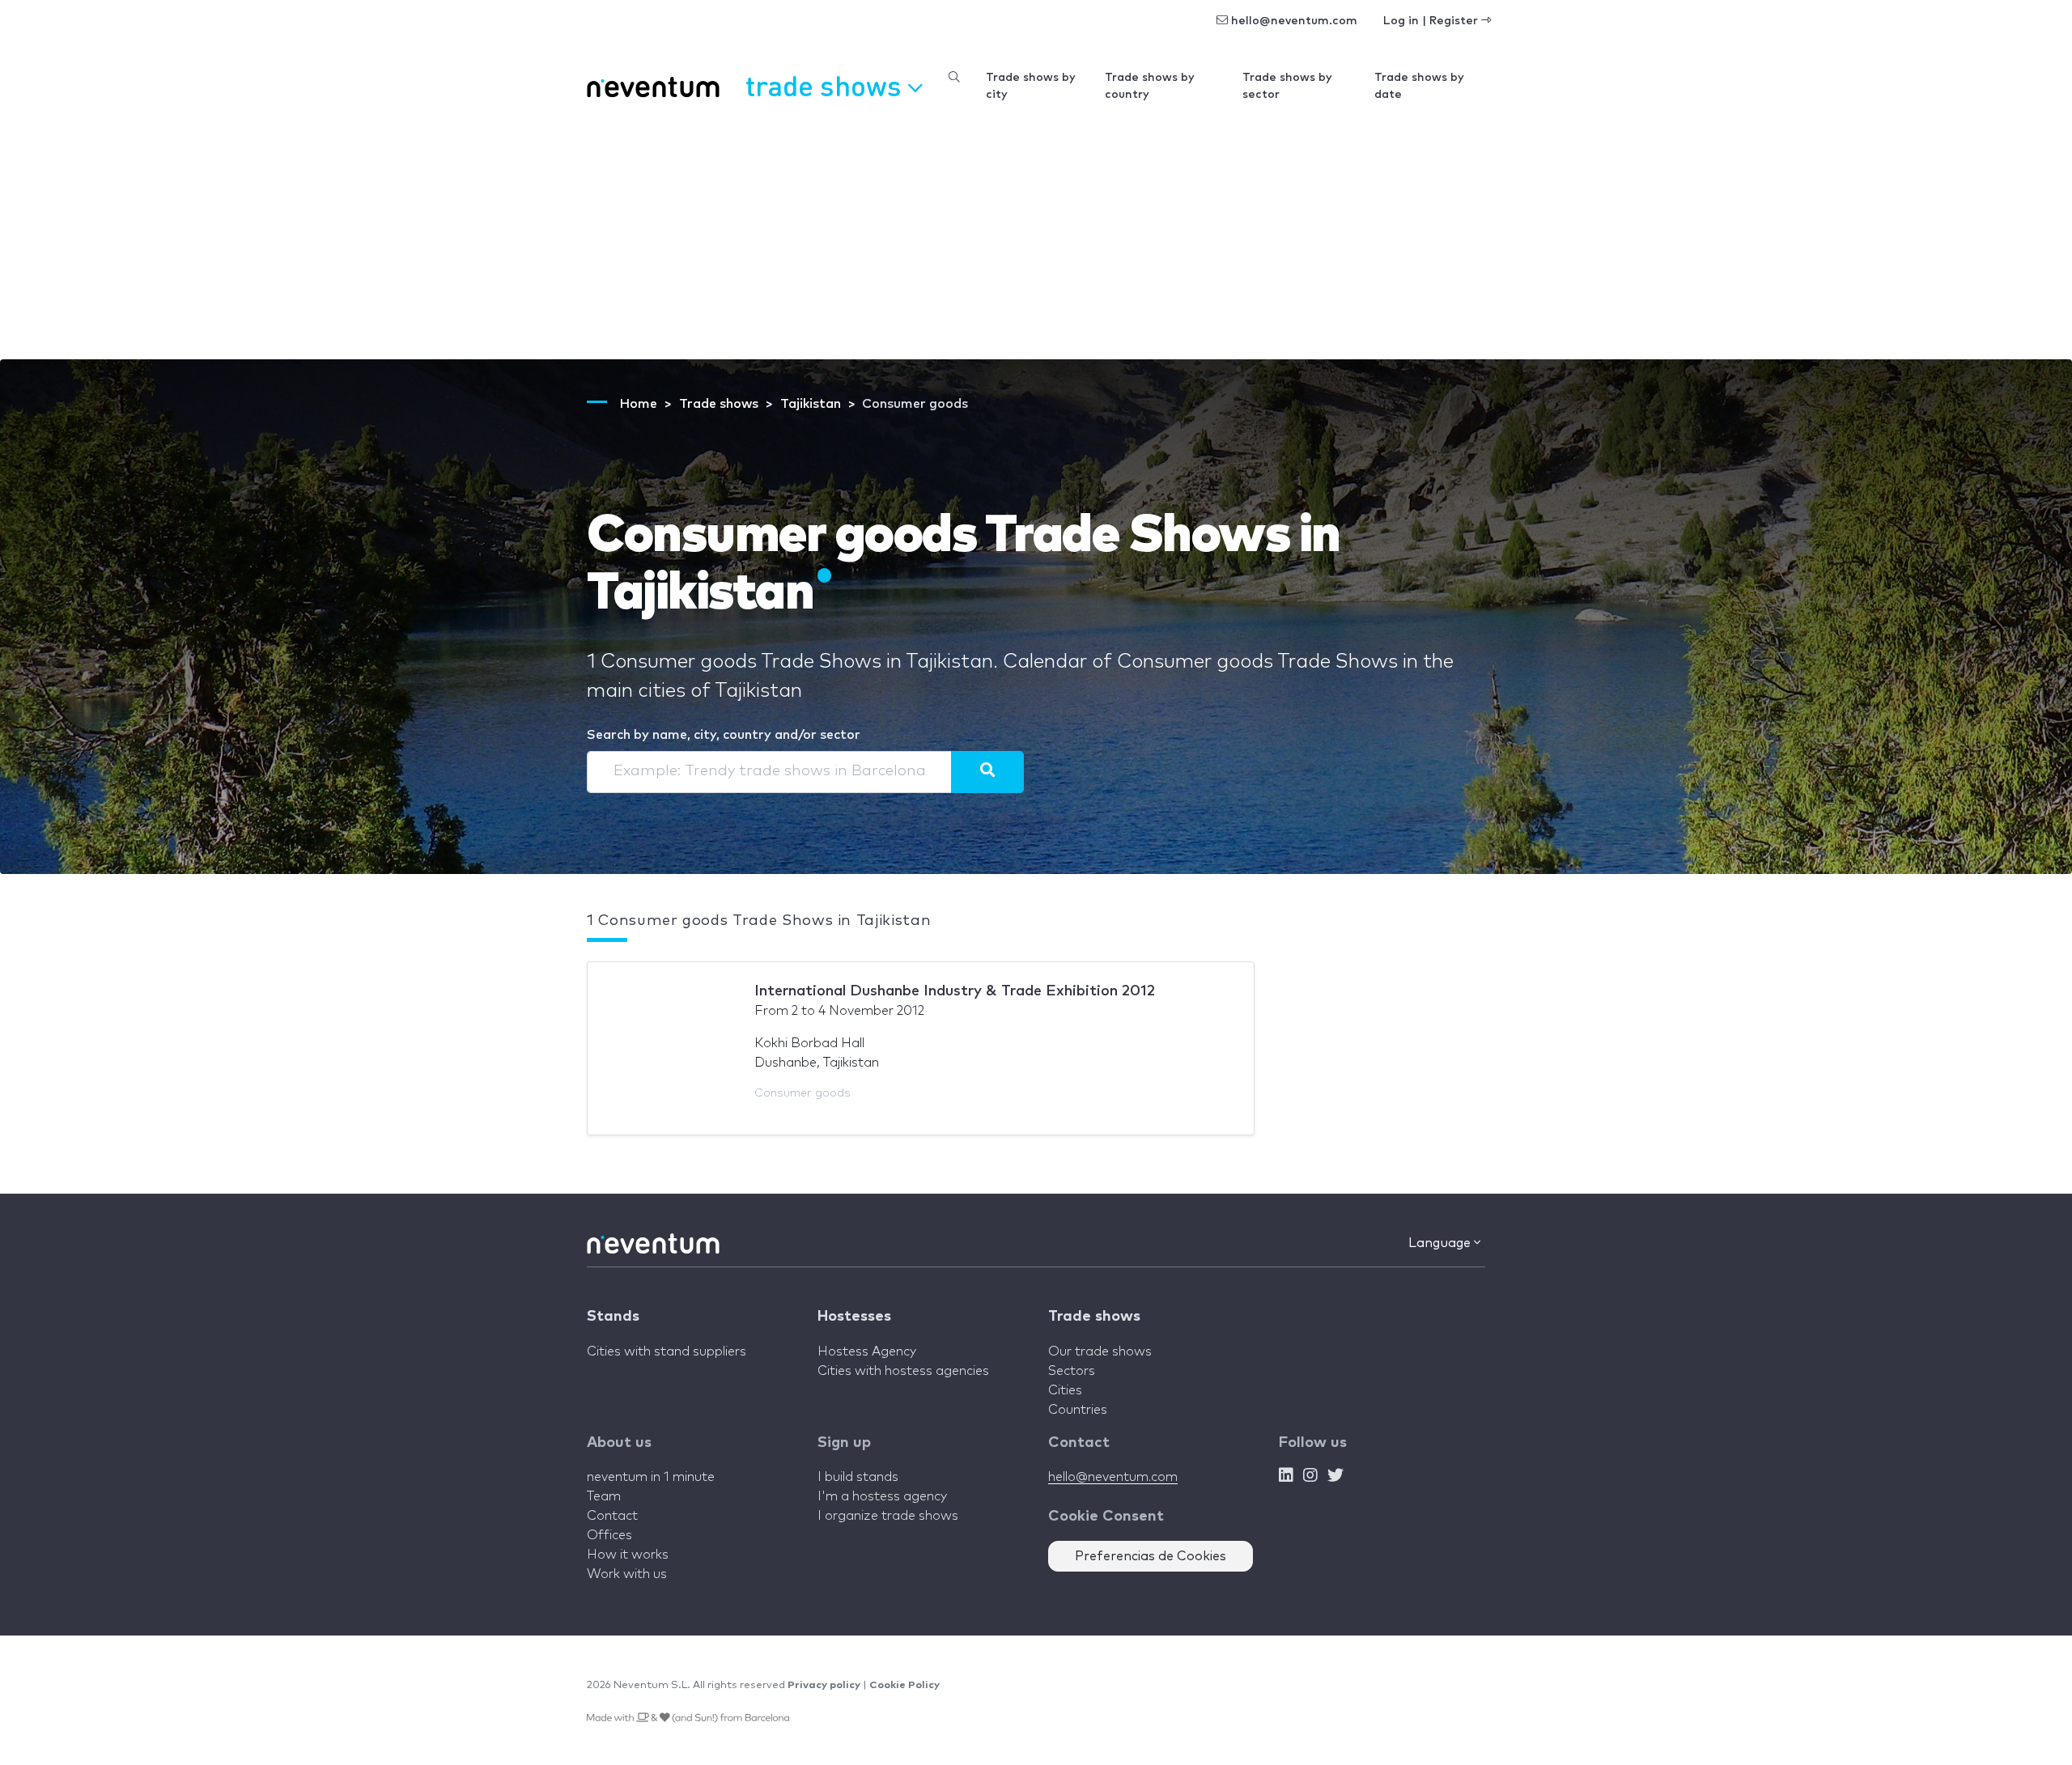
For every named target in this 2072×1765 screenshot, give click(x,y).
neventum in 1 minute (651, 1477)
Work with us (627, 1574)
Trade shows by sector (1287, 86)
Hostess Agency (867, 1351)
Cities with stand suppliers (667, 1351)
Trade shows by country (1150, 86)
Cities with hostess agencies (903, 1371)
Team (604, 1496)
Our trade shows (1100, 1351)
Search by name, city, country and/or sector (724, 735)
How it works (628, 1555)
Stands (613, 1317)
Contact (612, 1516)
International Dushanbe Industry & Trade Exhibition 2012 (955, 991)
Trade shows (1094, 1317)
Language (1441, 1243)
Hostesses (854, 1317)
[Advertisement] (1036, 238)
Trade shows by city (1031, 86)
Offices (609, 1535)
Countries (1078, 1410)
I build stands (858, 1477)
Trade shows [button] (827, 85)
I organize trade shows (888, 1516)
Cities (1065, 1390)
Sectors (1072, 1371)
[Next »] (987, 772)
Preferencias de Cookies (1151, 1556)
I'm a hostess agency (882, 1496)
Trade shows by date (1419, 86)
